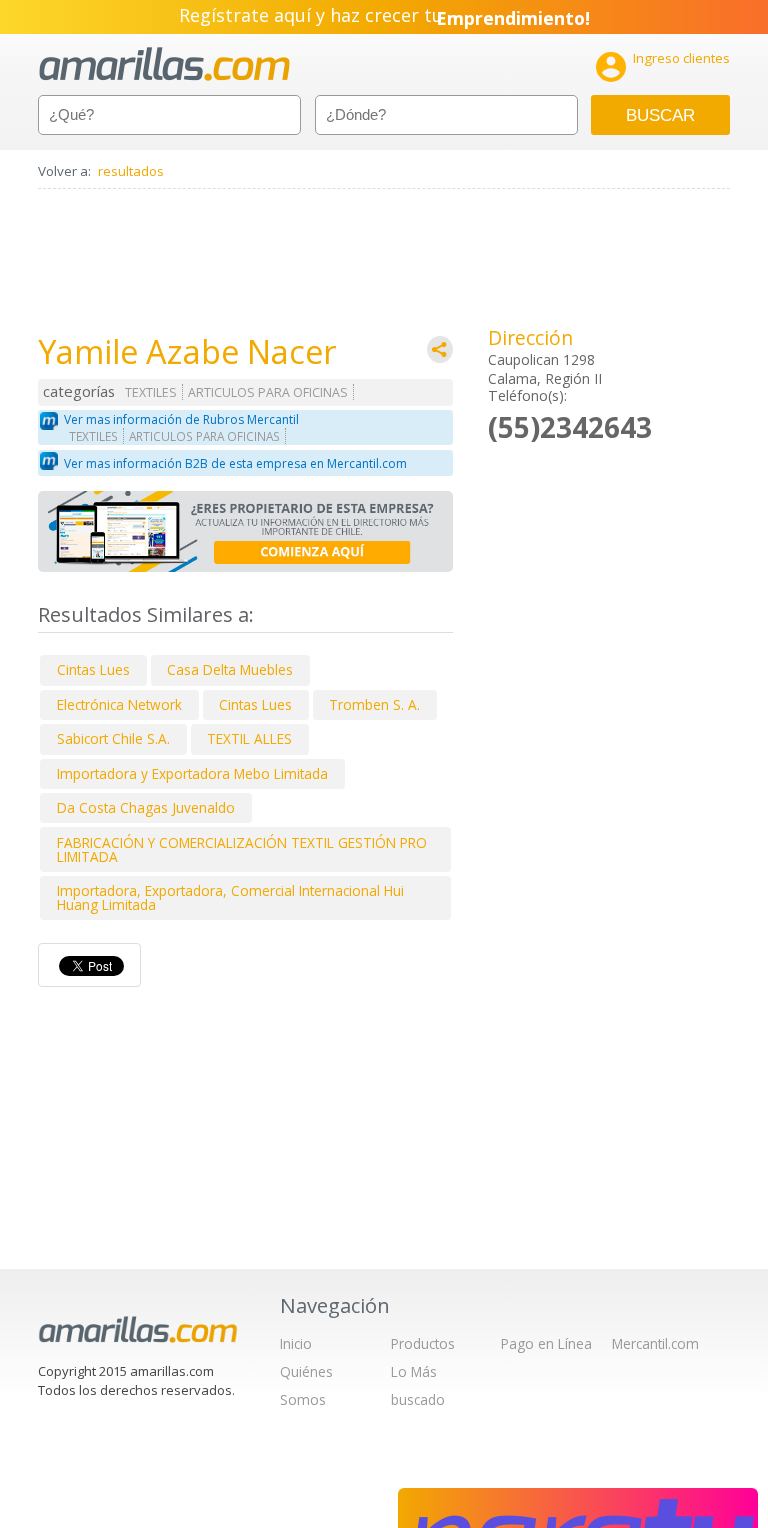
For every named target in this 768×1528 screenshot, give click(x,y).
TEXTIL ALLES (249, 738)
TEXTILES (151, 392)
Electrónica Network (119, 704)
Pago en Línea (546, 1343)
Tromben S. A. (374, 704)
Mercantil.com (655, 1343)
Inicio (296, 1343)
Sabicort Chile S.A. (113, 738)
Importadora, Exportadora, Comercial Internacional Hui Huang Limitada (230, 897)
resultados (131, 171)
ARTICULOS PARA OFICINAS (268, 392)
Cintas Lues (93, 669)
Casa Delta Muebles (230, 669)
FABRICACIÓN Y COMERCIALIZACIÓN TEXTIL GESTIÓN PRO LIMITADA (242, 849)
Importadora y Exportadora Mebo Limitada (192, 773)
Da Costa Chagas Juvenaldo (146, 807)
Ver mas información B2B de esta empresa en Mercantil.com (235, 463)
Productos (423, 1343)
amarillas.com (164, 64)
